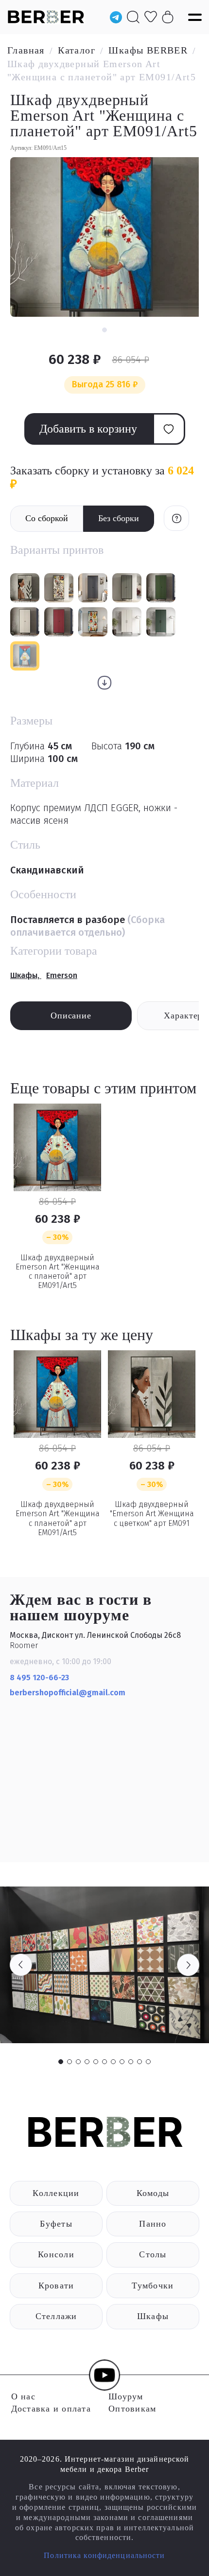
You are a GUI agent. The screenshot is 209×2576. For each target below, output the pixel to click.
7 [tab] (113, 2062)
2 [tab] (70, 2062)
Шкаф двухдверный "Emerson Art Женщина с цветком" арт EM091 (152, 1514)
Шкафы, (26, 975)
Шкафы (153, 2316)
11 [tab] (148, 2062)
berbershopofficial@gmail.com (69, 1693)
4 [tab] (87, 2062)
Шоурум (126, 2396)
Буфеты (56, 2224)
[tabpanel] (104, 1965)
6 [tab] (104, 2062)
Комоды (153, 2193)
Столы (153, 2254)
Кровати (56, 2286)
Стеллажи (56, 2316)
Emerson (62, 975)
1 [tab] (61, 2062)
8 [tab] (122, 2062)
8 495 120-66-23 (39, 1678)
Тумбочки (153, 2286)
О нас (23, 2396)
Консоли (56, 2254)
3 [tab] (78, 2062)
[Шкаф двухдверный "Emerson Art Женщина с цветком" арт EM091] (152, 1394)
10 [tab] (139, 2062)
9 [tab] (131, 2062)
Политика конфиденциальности (104, 2555)
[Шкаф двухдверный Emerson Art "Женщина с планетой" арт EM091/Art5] (57, 1147)
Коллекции (56, 2193)
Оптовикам (132, 2409)
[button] (104, 330)
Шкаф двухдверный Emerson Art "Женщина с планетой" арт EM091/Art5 (58, 1272)
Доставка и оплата (51, 2409)
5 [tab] (96, 2062)
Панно (153, 2224)
